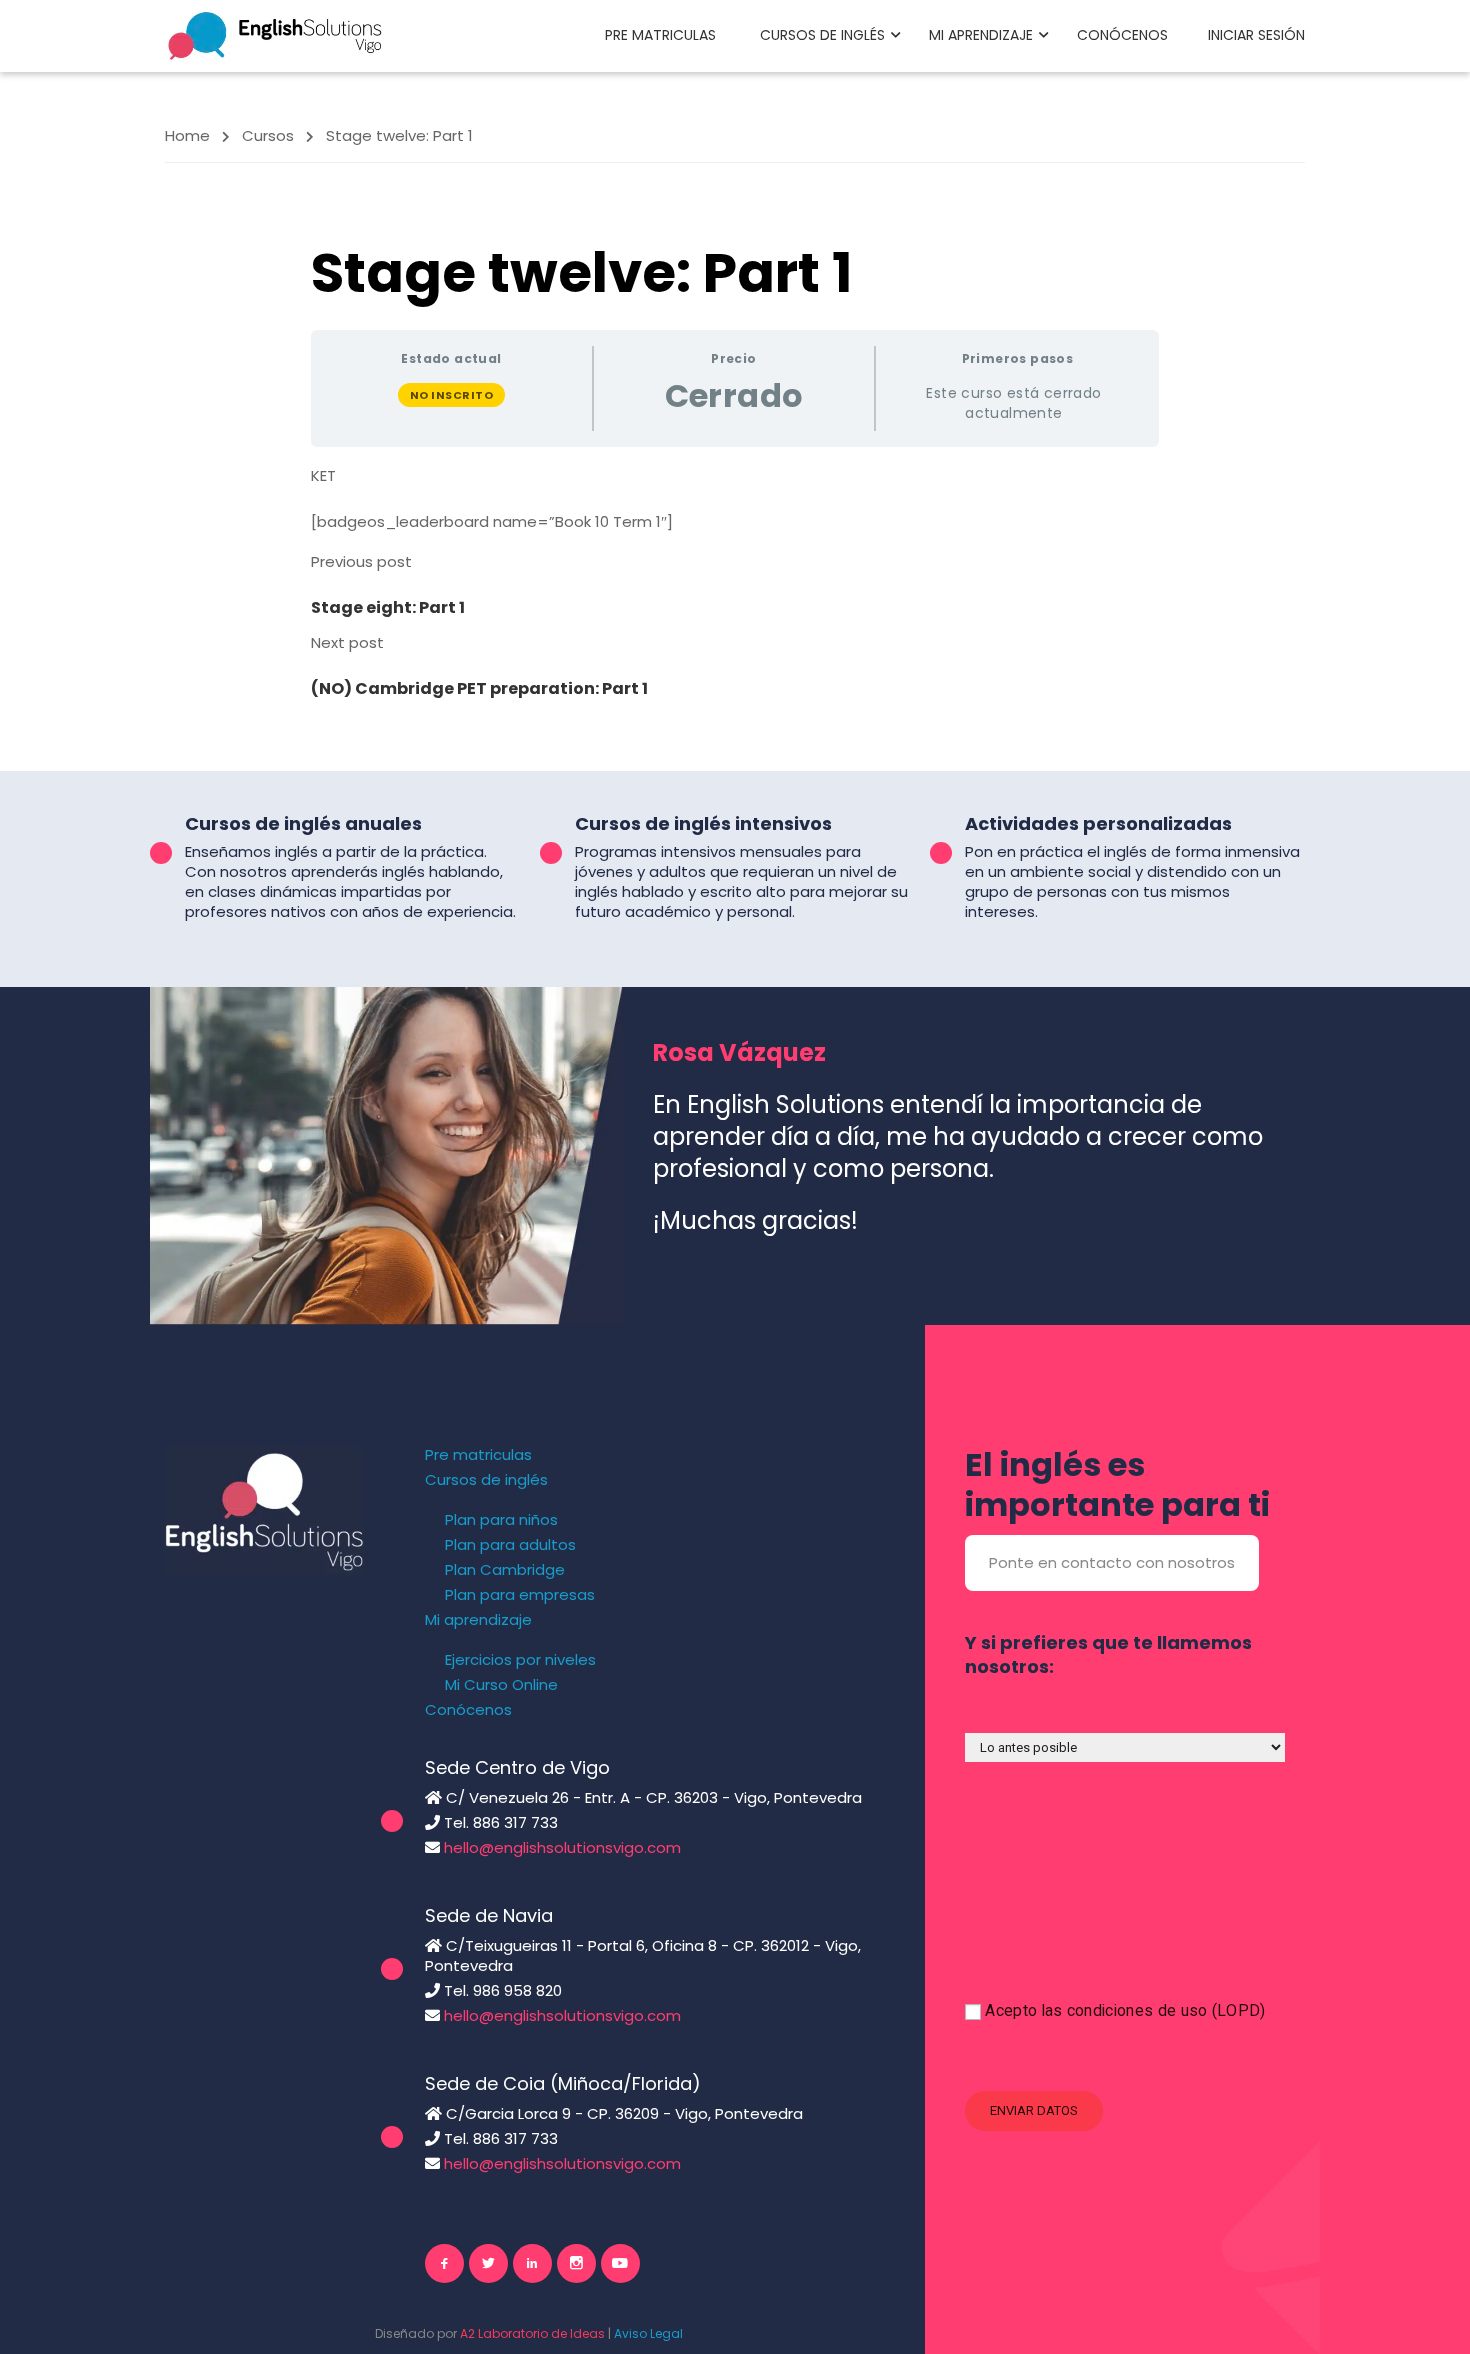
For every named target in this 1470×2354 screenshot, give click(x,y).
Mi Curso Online (501, 1685)
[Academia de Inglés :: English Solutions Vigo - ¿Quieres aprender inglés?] (275, 34)
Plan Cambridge (505, 1570)
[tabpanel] (735, 498)
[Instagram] (576, 2263)
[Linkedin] (532, 2263)
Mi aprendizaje (981, 35)
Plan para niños (501, 1520)
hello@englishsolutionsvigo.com (562, 1847)
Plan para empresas (520, 1595)
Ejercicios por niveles (520, 1660)
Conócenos (1122, 35)
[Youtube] (620, 2263)
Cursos (268, 135)
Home (187, 135)
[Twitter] (488, 2263)
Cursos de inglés (822, 35)
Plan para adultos (510, 1545)
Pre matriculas (660, 35)
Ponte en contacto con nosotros (1112, 1562)
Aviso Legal (648, 2333)
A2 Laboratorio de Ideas (532, 2333)
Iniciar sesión (1256, 35)
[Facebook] (444, 2263)
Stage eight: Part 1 (388, 607)
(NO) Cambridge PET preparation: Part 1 (479, 688)
